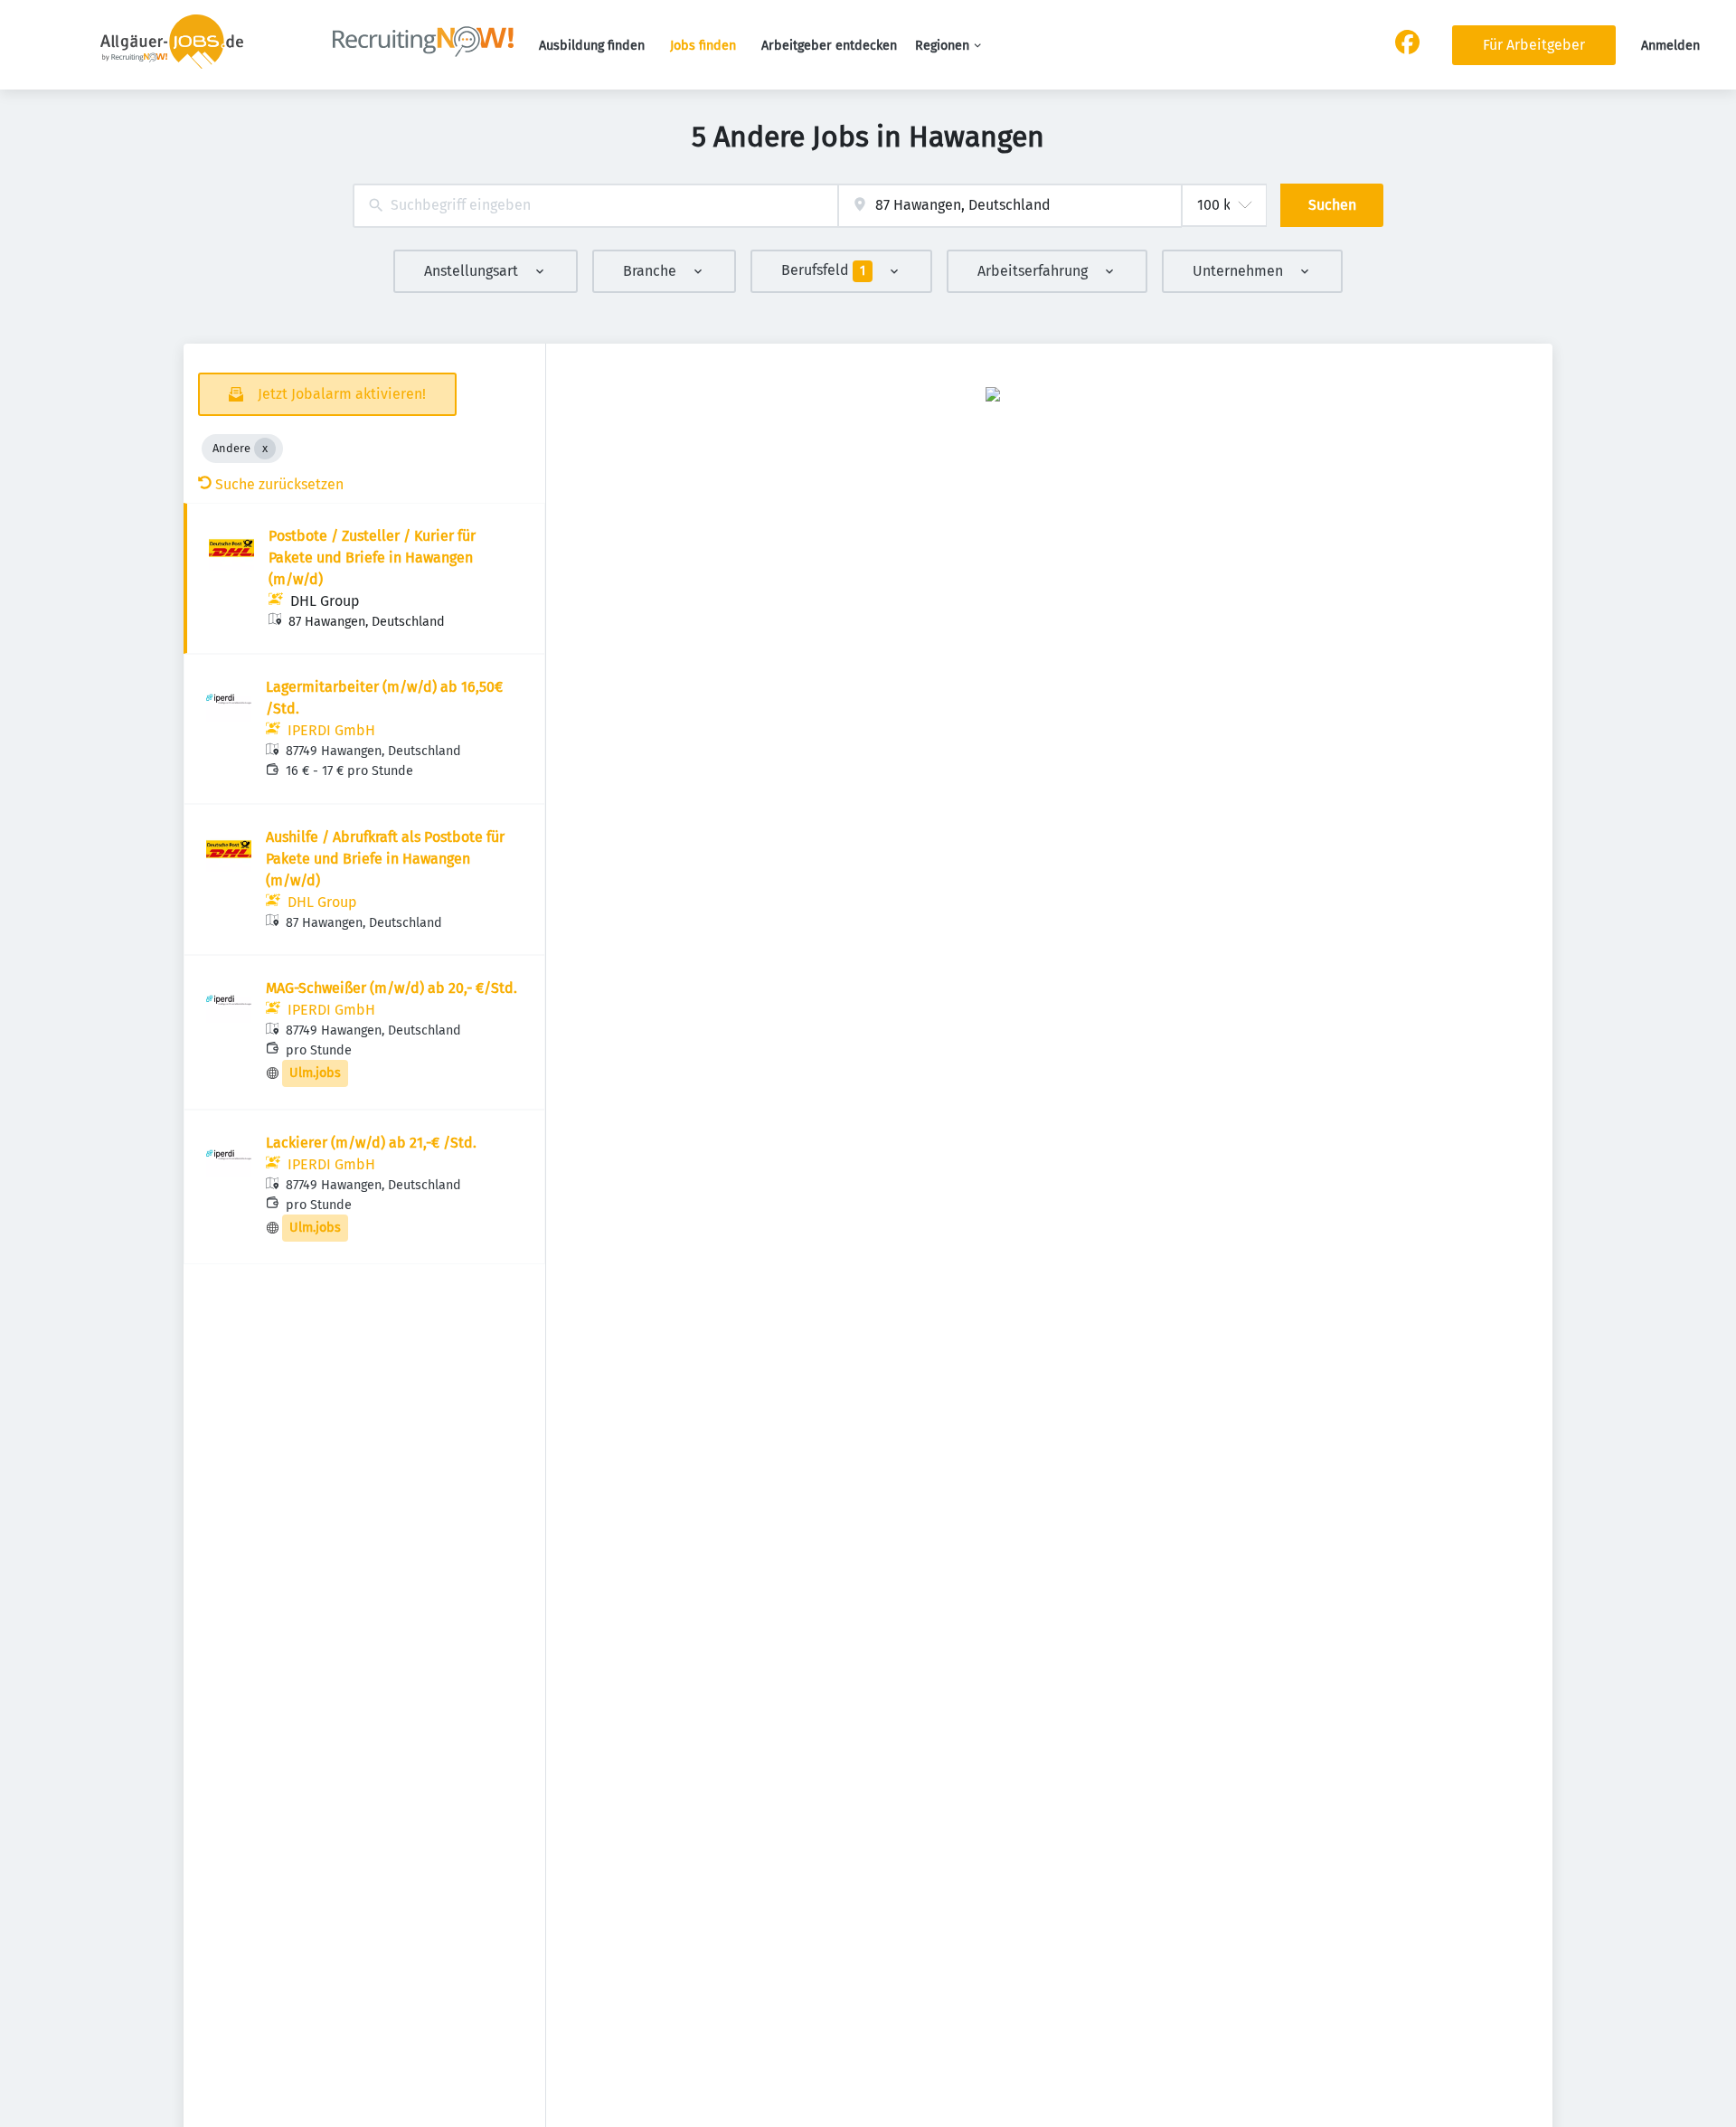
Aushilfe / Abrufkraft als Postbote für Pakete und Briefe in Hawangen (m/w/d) (385, 859)
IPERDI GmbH (331, 730)
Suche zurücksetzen (279, 484)
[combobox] (595, 206)
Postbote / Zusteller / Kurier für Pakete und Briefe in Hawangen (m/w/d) (372, 558)
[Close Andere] (265, 449)
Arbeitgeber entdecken (829, 46)
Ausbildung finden (592, 46)
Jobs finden (703, 46)
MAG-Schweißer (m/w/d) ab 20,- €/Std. (392, 988)
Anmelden (1670, 46)
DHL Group (325, 601)
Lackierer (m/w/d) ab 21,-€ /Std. (371, 1143)
